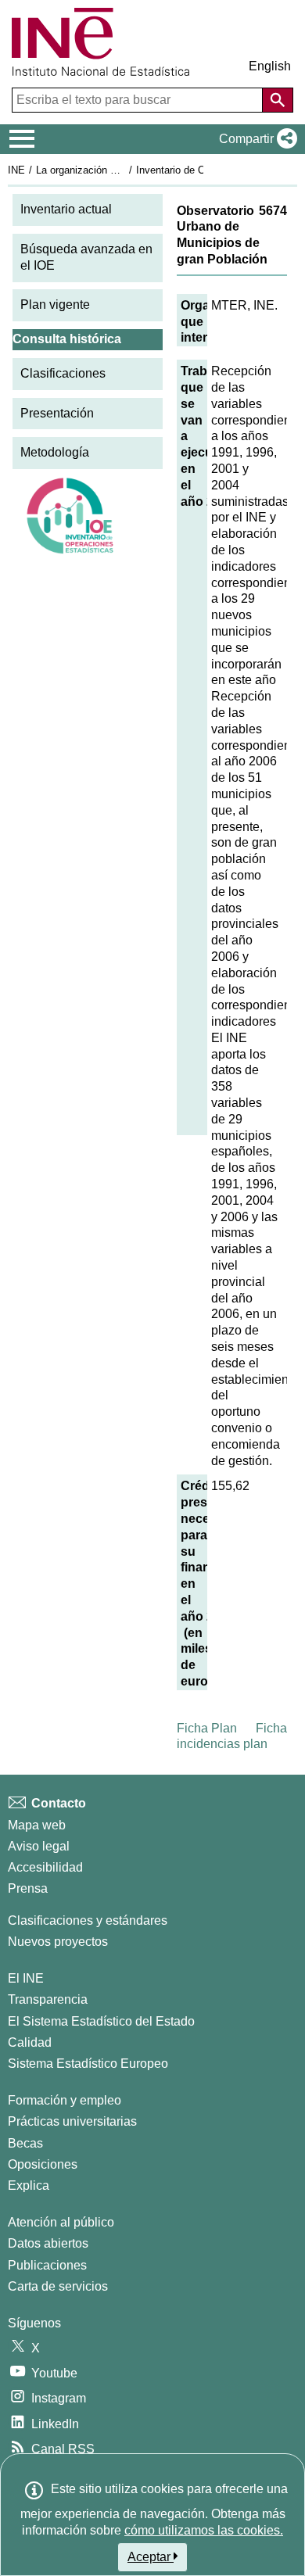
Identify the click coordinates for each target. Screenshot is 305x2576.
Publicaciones (47, 2265)
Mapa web (37, 1825)
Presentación (57, 413)
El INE (26, 1978)
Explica (29, 2185)
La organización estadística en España (124, 170)
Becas (25, 2143)
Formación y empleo (65, 2100)
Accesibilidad (45, 1867)
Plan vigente (55, 305)
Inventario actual (66, 209)
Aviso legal (39, 1846)
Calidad (30, 2042)
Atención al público (61, 2222)
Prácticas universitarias (72, 2121)
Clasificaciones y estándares (88, 1920)
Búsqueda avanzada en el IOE (86, 257)
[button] (255, 139)
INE (16, 170)
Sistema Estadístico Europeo (88, 2064)
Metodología (55, 452)
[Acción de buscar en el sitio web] (278, 100)
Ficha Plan (207, 1728)
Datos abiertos (48, 2243)
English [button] (270, 66)
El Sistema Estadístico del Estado (101, 2021)
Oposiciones (43, 2164)
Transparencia (48, 1999)
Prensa (28, 1888)
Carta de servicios (58, 2286)
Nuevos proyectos (58, 1942)
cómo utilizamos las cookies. (204, 2530)
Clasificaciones (63, 373)
